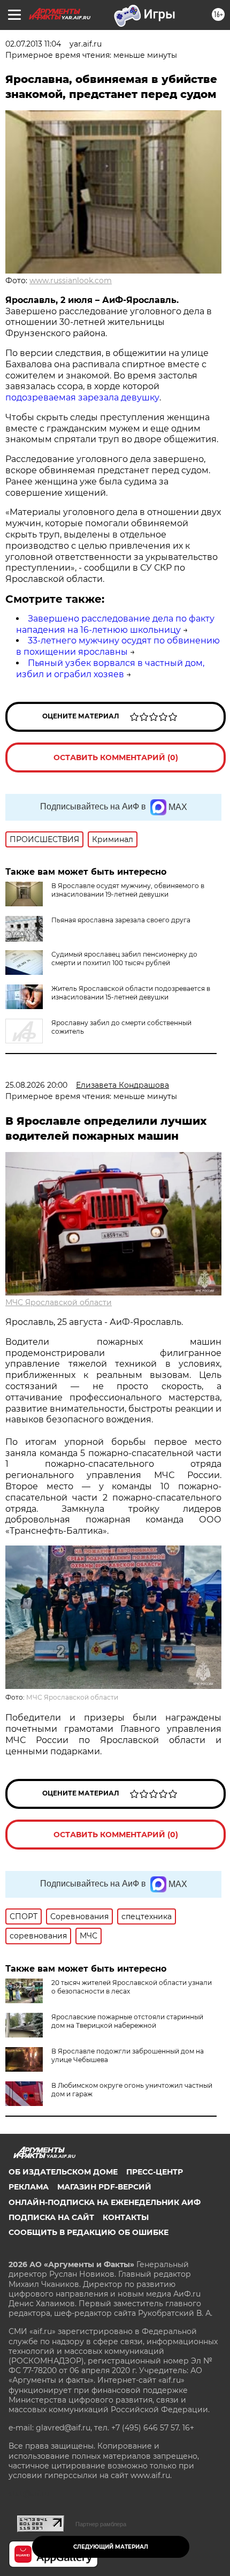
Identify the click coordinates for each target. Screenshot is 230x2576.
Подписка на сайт (51, 2217)
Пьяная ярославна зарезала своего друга (121, 920)
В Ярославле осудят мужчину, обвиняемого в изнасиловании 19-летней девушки (128, 890)
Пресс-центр (155, 2172)
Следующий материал (111, 2547)
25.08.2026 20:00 (36, 1085)
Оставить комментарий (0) (116, 757)
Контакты (126, 2217)
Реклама (29, 2187)
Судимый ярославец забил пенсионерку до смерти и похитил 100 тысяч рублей (124, 959)
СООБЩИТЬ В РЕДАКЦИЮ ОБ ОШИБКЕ (89, 2232)
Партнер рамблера (101, 2524)
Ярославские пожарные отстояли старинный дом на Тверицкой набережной (127, 2021)
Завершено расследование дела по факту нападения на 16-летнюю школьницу (115, 624)
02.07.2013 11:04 (33, 44)
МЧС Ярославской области (59, 1302)
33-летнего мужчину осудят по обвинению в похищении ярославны (118, 646)
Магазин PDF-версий (104, 2187)
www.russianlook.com (71, 281)
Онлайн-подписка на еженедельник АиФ (105, 2202)
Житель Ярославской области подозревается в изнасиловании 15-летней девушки (131, 993)
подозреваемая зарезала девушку (82, 397)
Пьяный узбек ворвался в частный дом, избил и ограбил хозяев (110, 669)
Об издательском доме (63, 2172)
